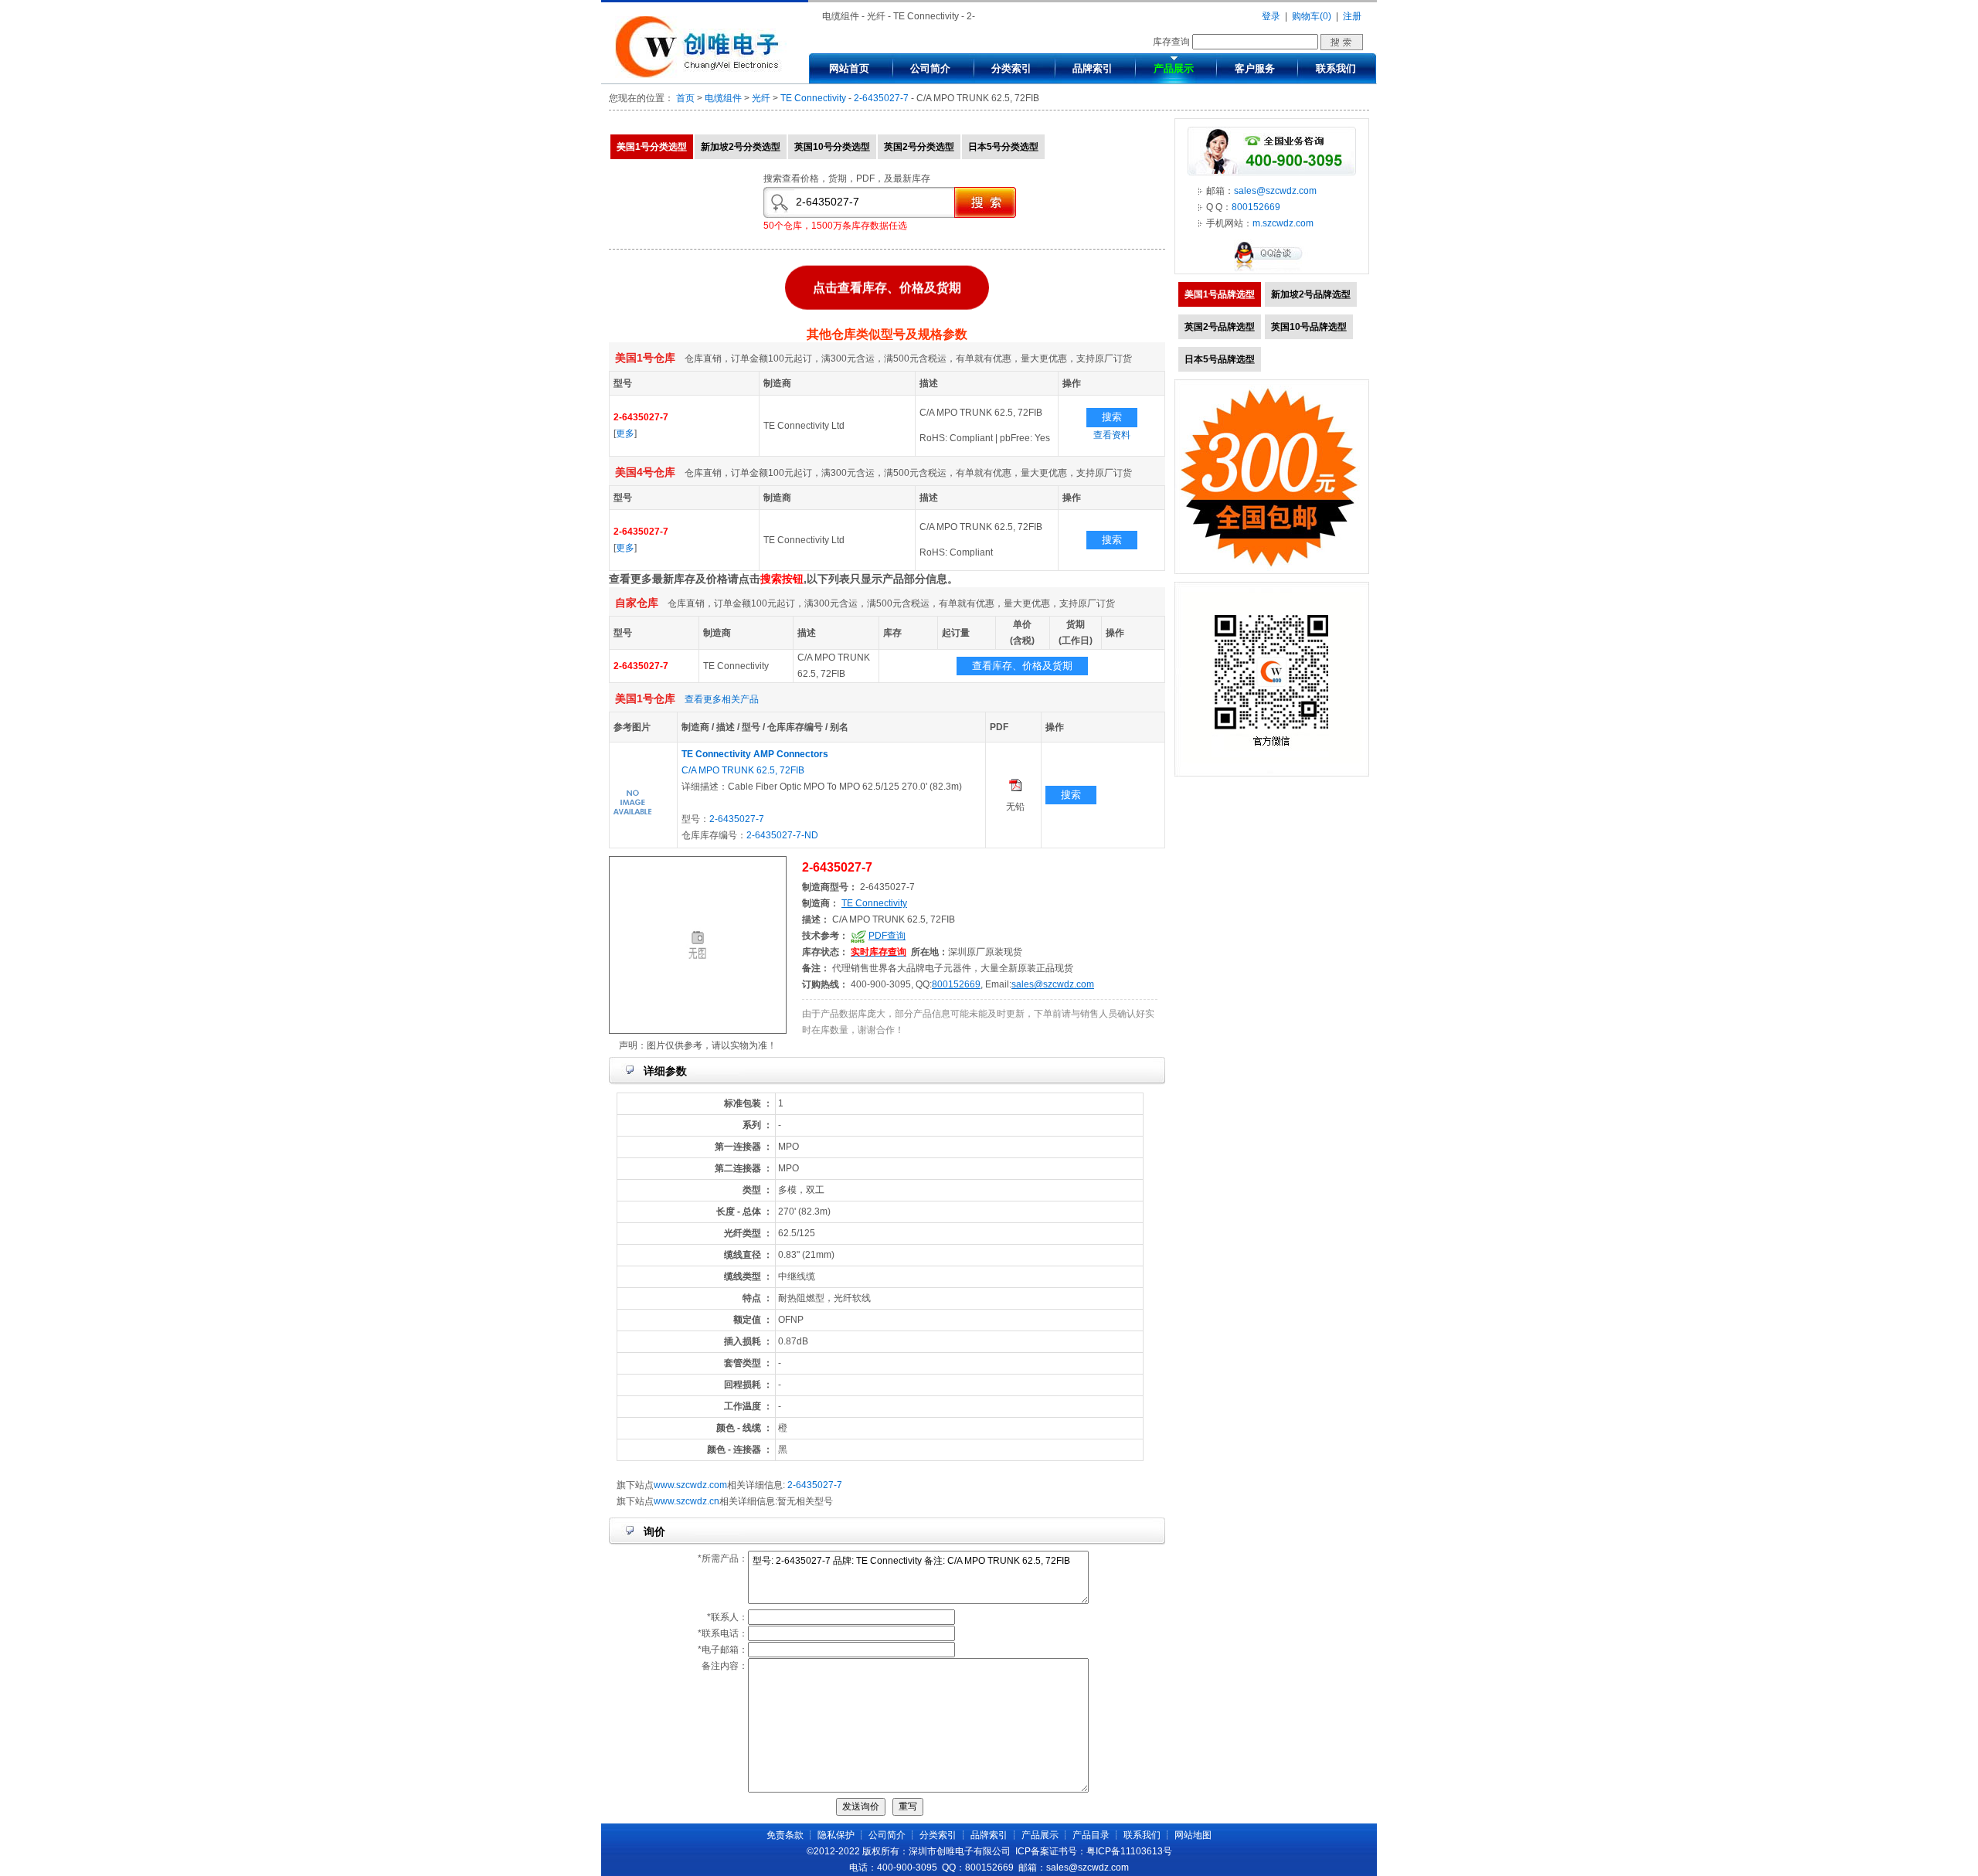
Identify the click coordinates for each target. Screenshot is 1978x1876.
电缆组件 (723, 98)
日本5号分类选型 (1003, 147)
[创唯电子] (701, 75)
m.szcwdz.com (1283, 223)
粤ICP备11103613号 (1129, 1851)
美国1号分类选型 (652, 147)
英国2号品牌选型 (1220, 327)
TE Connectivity (813, 98)
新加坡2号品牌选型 (1311, 294)
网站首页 (849, 68)
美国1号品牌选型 (1220, 294)
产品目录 (1091, 1835)
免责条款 (785, 1835)
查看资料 (1112, 435)
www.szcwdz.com (690, 1485)
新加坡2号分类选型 (741, 147)
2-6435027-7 (881, 98)
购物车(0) (1312, 16)
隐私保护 (836, 1835)
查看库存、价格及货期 (1022, 666)
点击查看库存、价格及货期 (887, 285)
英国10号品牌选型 (1309, 327)
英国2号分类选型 (919, 147)
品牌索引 (1093, 68)
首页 (685, 98)
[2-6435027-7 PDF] (1015, 788)
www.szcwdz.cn (687, 1501)
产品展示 (1174, 68)
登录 (1271, 16)
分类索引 (1011, 68)
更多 (625, 433)
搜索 (1112, 417)
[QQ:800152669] (1272, 270)
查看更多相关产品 (722, 699)
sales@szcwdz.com (1053, 984)
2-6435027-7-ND (782, 835)
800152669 (956, 984)
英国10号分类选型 (832, 147)
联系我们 (1336, 68)
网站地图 (1193, 1835)
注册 (1352, 16)
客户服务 (1255, 68)
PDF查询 (887, 936)
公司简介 (930, 68)
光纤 (761, 98)
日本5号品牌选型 (1220, 359)
